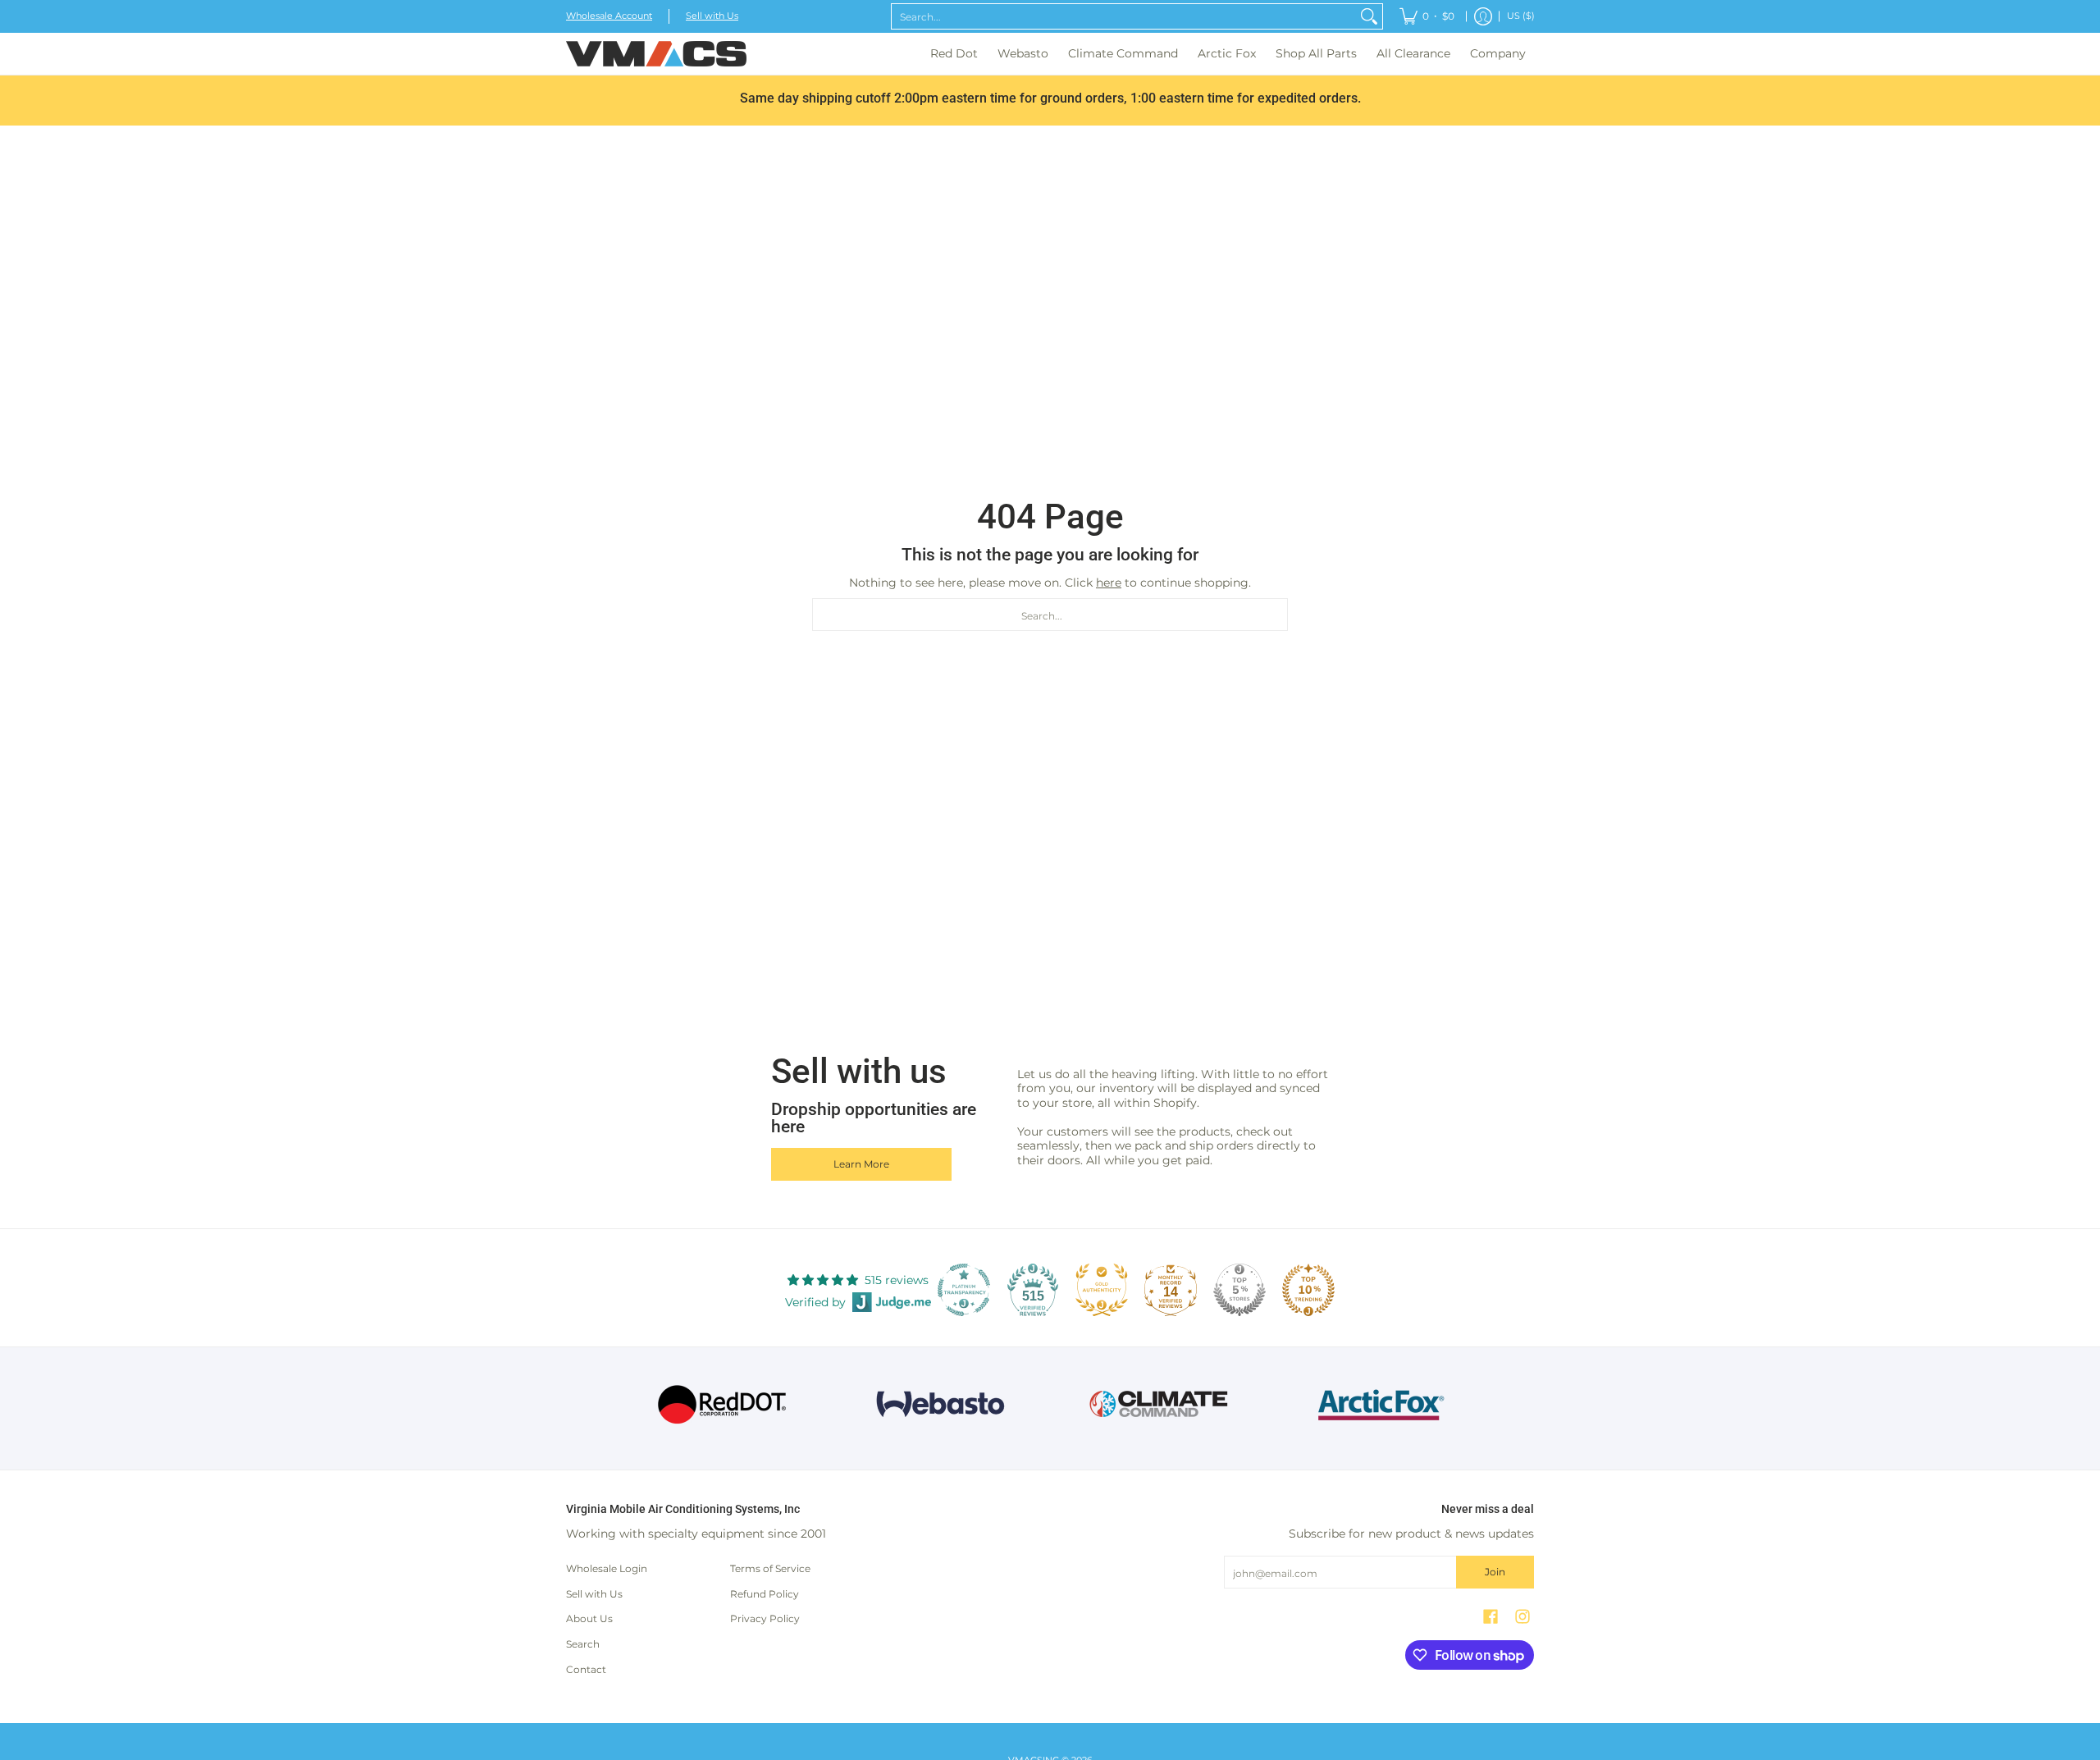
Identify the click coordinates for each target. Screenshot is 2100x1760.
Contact (586, 1669)
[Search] (1369, 16)
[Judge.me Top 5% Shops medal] (1239, 1290)
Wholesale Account (609, 16)
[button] (1491, 1616)
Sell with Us (712, 16)
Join (1495, 1572)
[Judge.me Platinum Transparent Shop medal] (964, 1290)
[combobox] (1124, 16)
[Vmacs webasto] (940, 1404)
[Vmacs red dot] (722, 1404)
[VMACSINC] (656, 54)
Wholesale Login (607, 1568)
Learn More (861, 1164)
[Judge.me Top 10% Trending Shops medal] (1308, 1290)
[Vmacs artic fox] (1379, 1405)
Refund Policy (765, 1594)
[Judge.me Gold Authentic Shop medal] (1102, 1290)
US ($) (1521, 16)
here (1109, 583)
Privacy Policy (765, 1618)
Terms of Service (770, 1568)
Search (583, 1644)
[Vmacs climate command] (1160, 1404)
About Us (589, 1618)
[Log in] (1483, 16)
